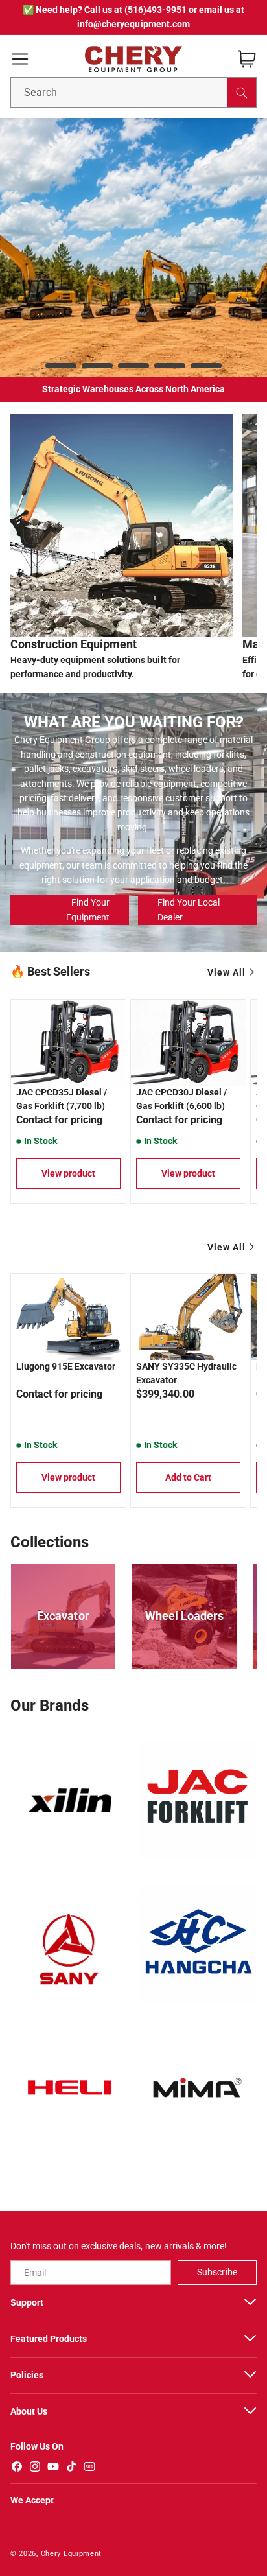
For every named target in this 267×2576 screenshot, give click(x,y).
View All (226, 972)
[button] (20, 59)
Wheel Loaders (184, 1616)
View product (68, 1173)
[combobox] (133, 92)
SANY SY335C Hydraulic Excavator (186, 1373)
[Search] (241, 92)
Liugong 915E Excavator (66, 1366)
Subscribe (217, 2272)
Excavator (63, 1616)
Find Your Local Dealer (189, 909)
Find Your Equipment (88, 909)
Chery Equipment (72, 2554)
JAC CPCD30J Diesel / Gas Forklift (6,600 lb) (181, 1099)
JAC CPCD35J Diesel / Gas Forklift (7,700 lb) (62, 1099)
